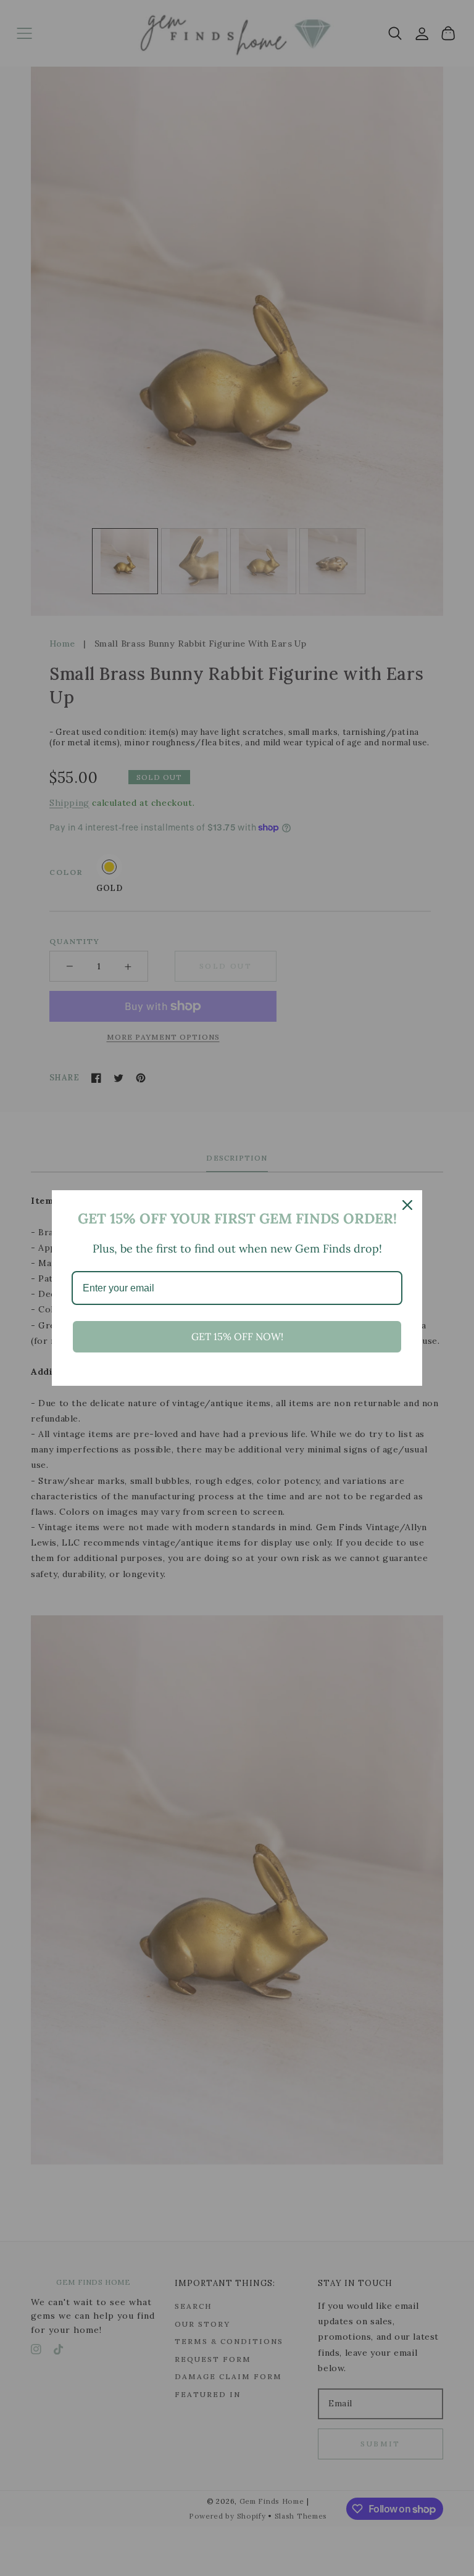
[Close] (407, 1205)
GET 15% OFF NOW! (237, 1336)
